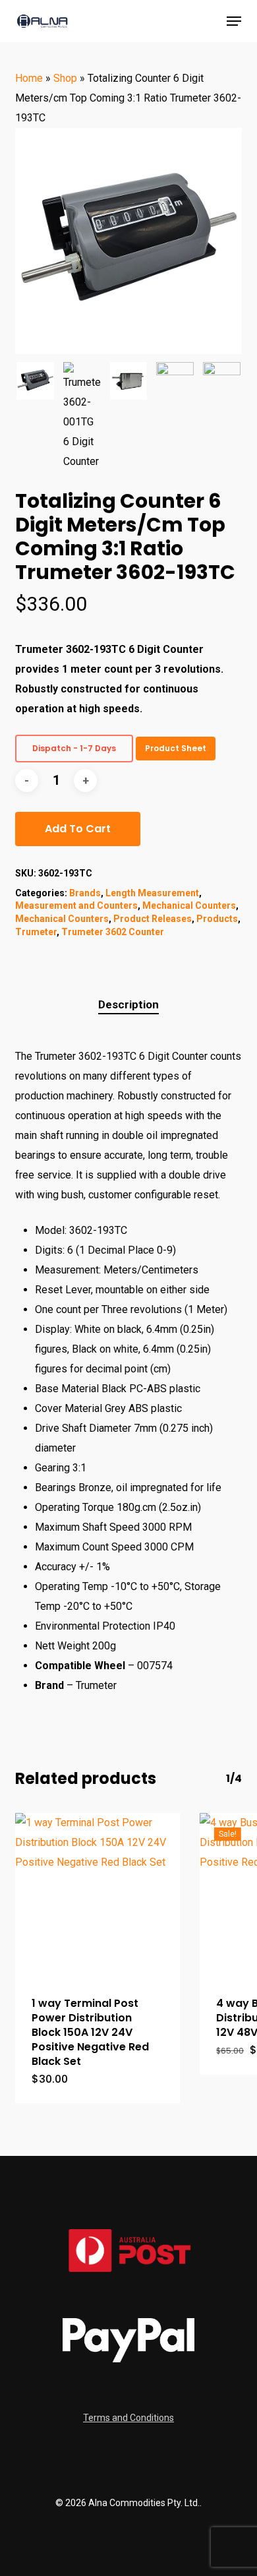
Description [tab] (128, 1004)
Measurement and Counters (76, 905)
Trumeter (36, 932)
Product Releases (153, 919)
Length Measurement (152, 893)
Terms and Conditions (128, 2418)
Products (217, 919)
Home (29, 78)
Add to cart (78, 829)
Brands (85, 893)
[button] (234, 21)
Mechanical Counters (189, 905)
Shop (65, 78)
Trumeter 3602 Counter (113, 932)
